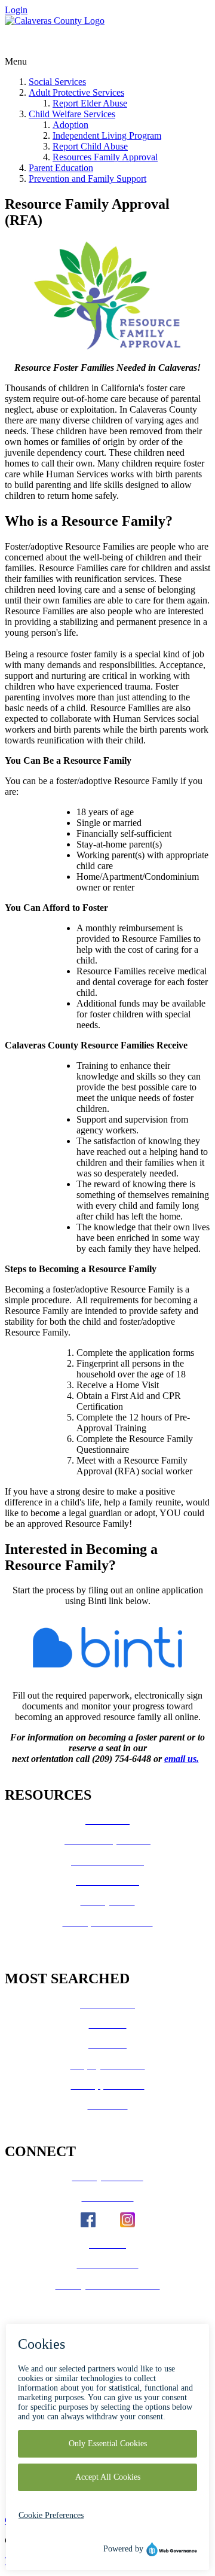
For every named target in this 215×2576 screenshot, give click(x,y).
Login (16, 10)
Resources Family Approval (105, 157)
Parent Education (61, 168)
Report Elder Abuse (90, 103)
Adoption (70, 125)
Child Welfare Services (72, 114)
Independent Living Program (107, 135)
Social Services (57, 82)
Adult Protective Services (76, 92)
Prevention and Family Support (87, 179)
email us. (182, 1759)
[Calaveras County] (55, 21)
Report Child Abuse (90, 146)
